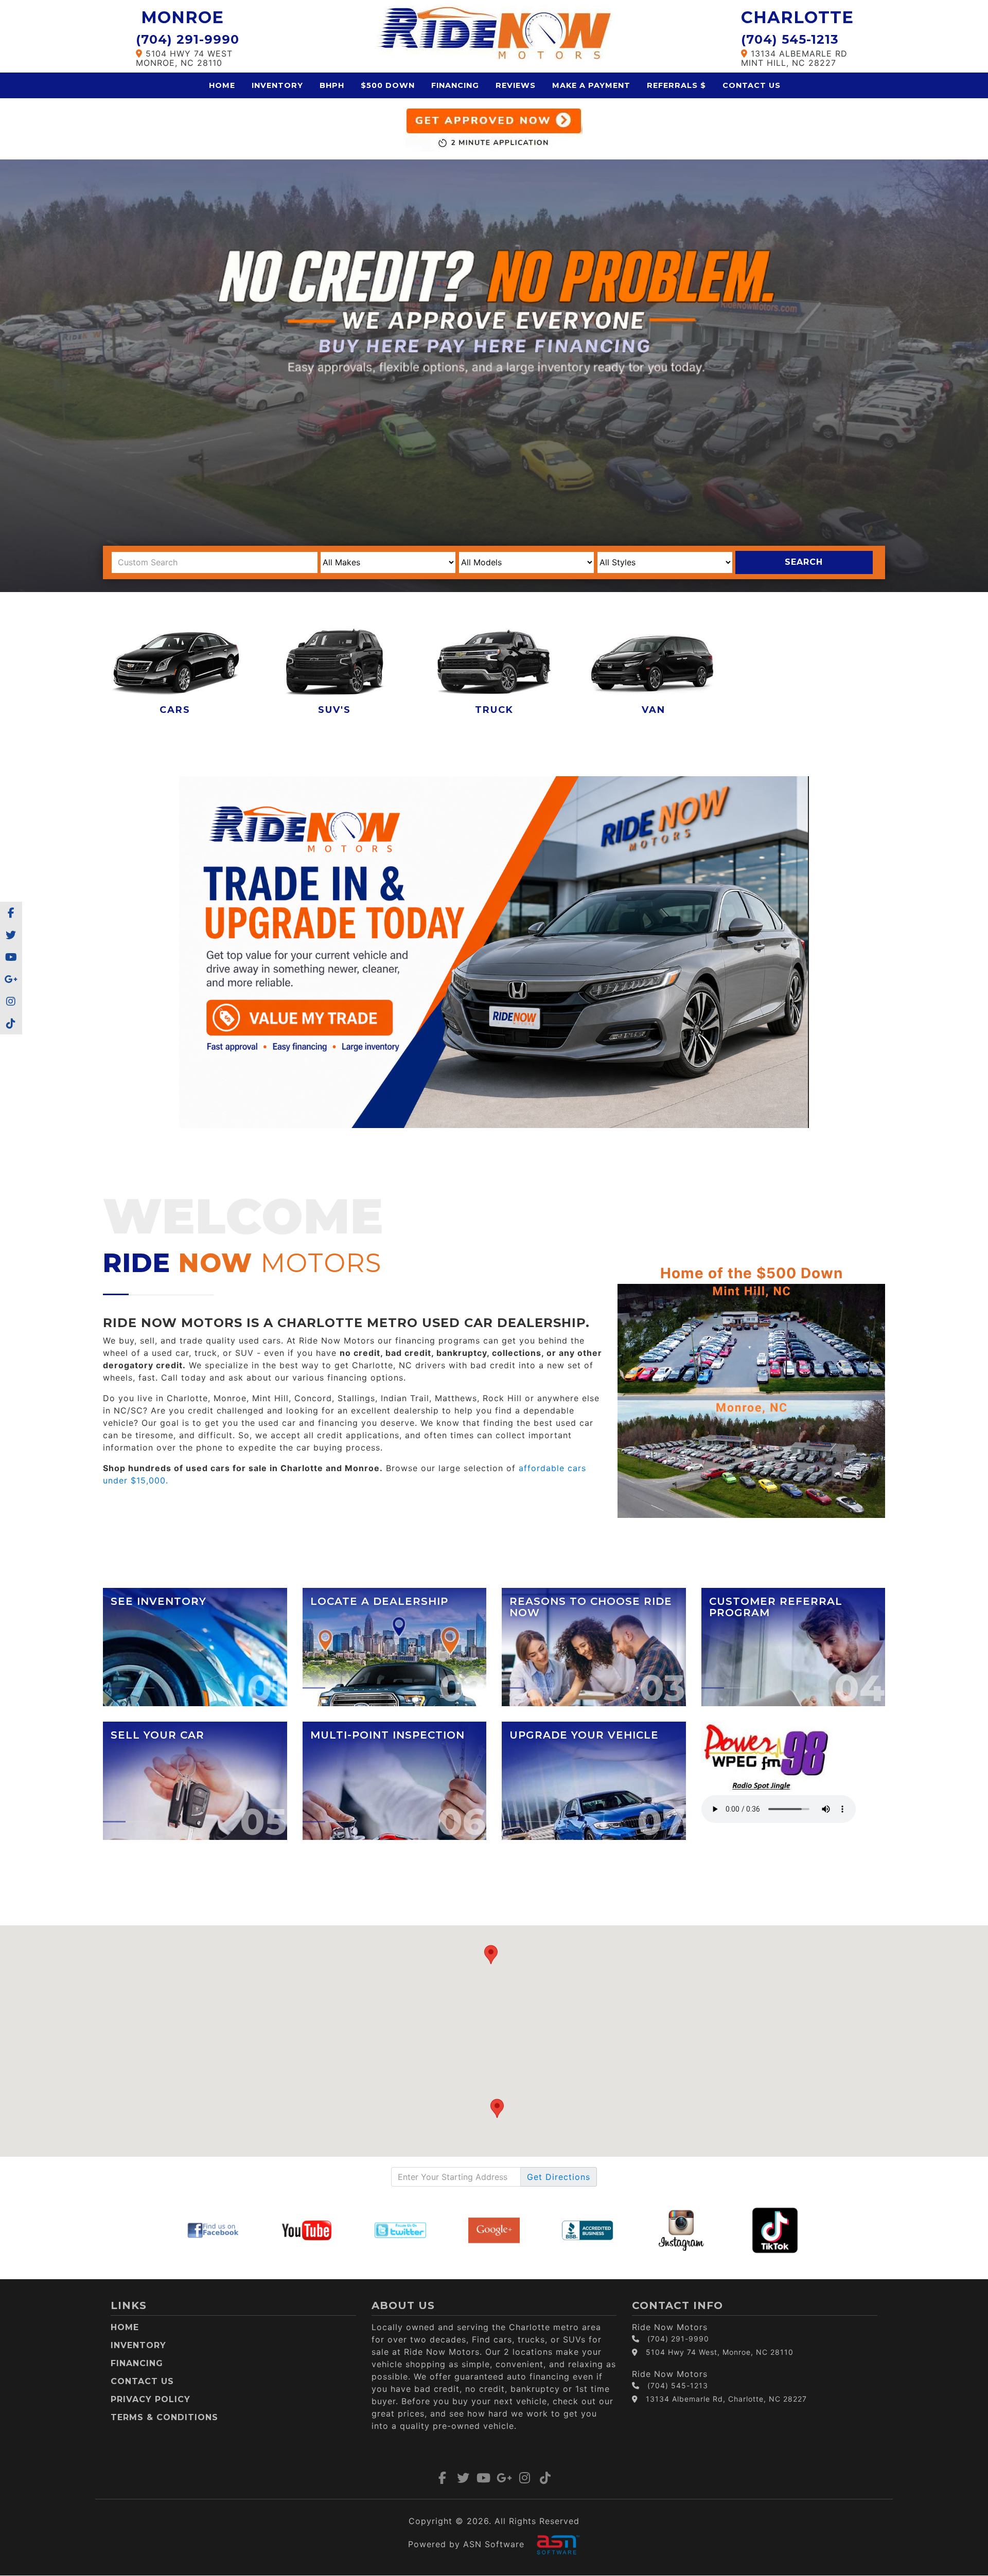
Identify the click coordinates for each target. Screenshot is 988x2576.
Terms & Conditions (164, 2417)
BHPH (332, 85)
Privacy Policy (151, 2399)
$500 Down (388, 85)
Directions (559, 2177)
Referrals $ (676, 85)
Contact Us (752, 85)
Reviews (516, 85)
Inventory (277, 85)
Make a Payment (591, 85)
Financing (455, 85)
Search (804, 562)
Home (222, 85)
